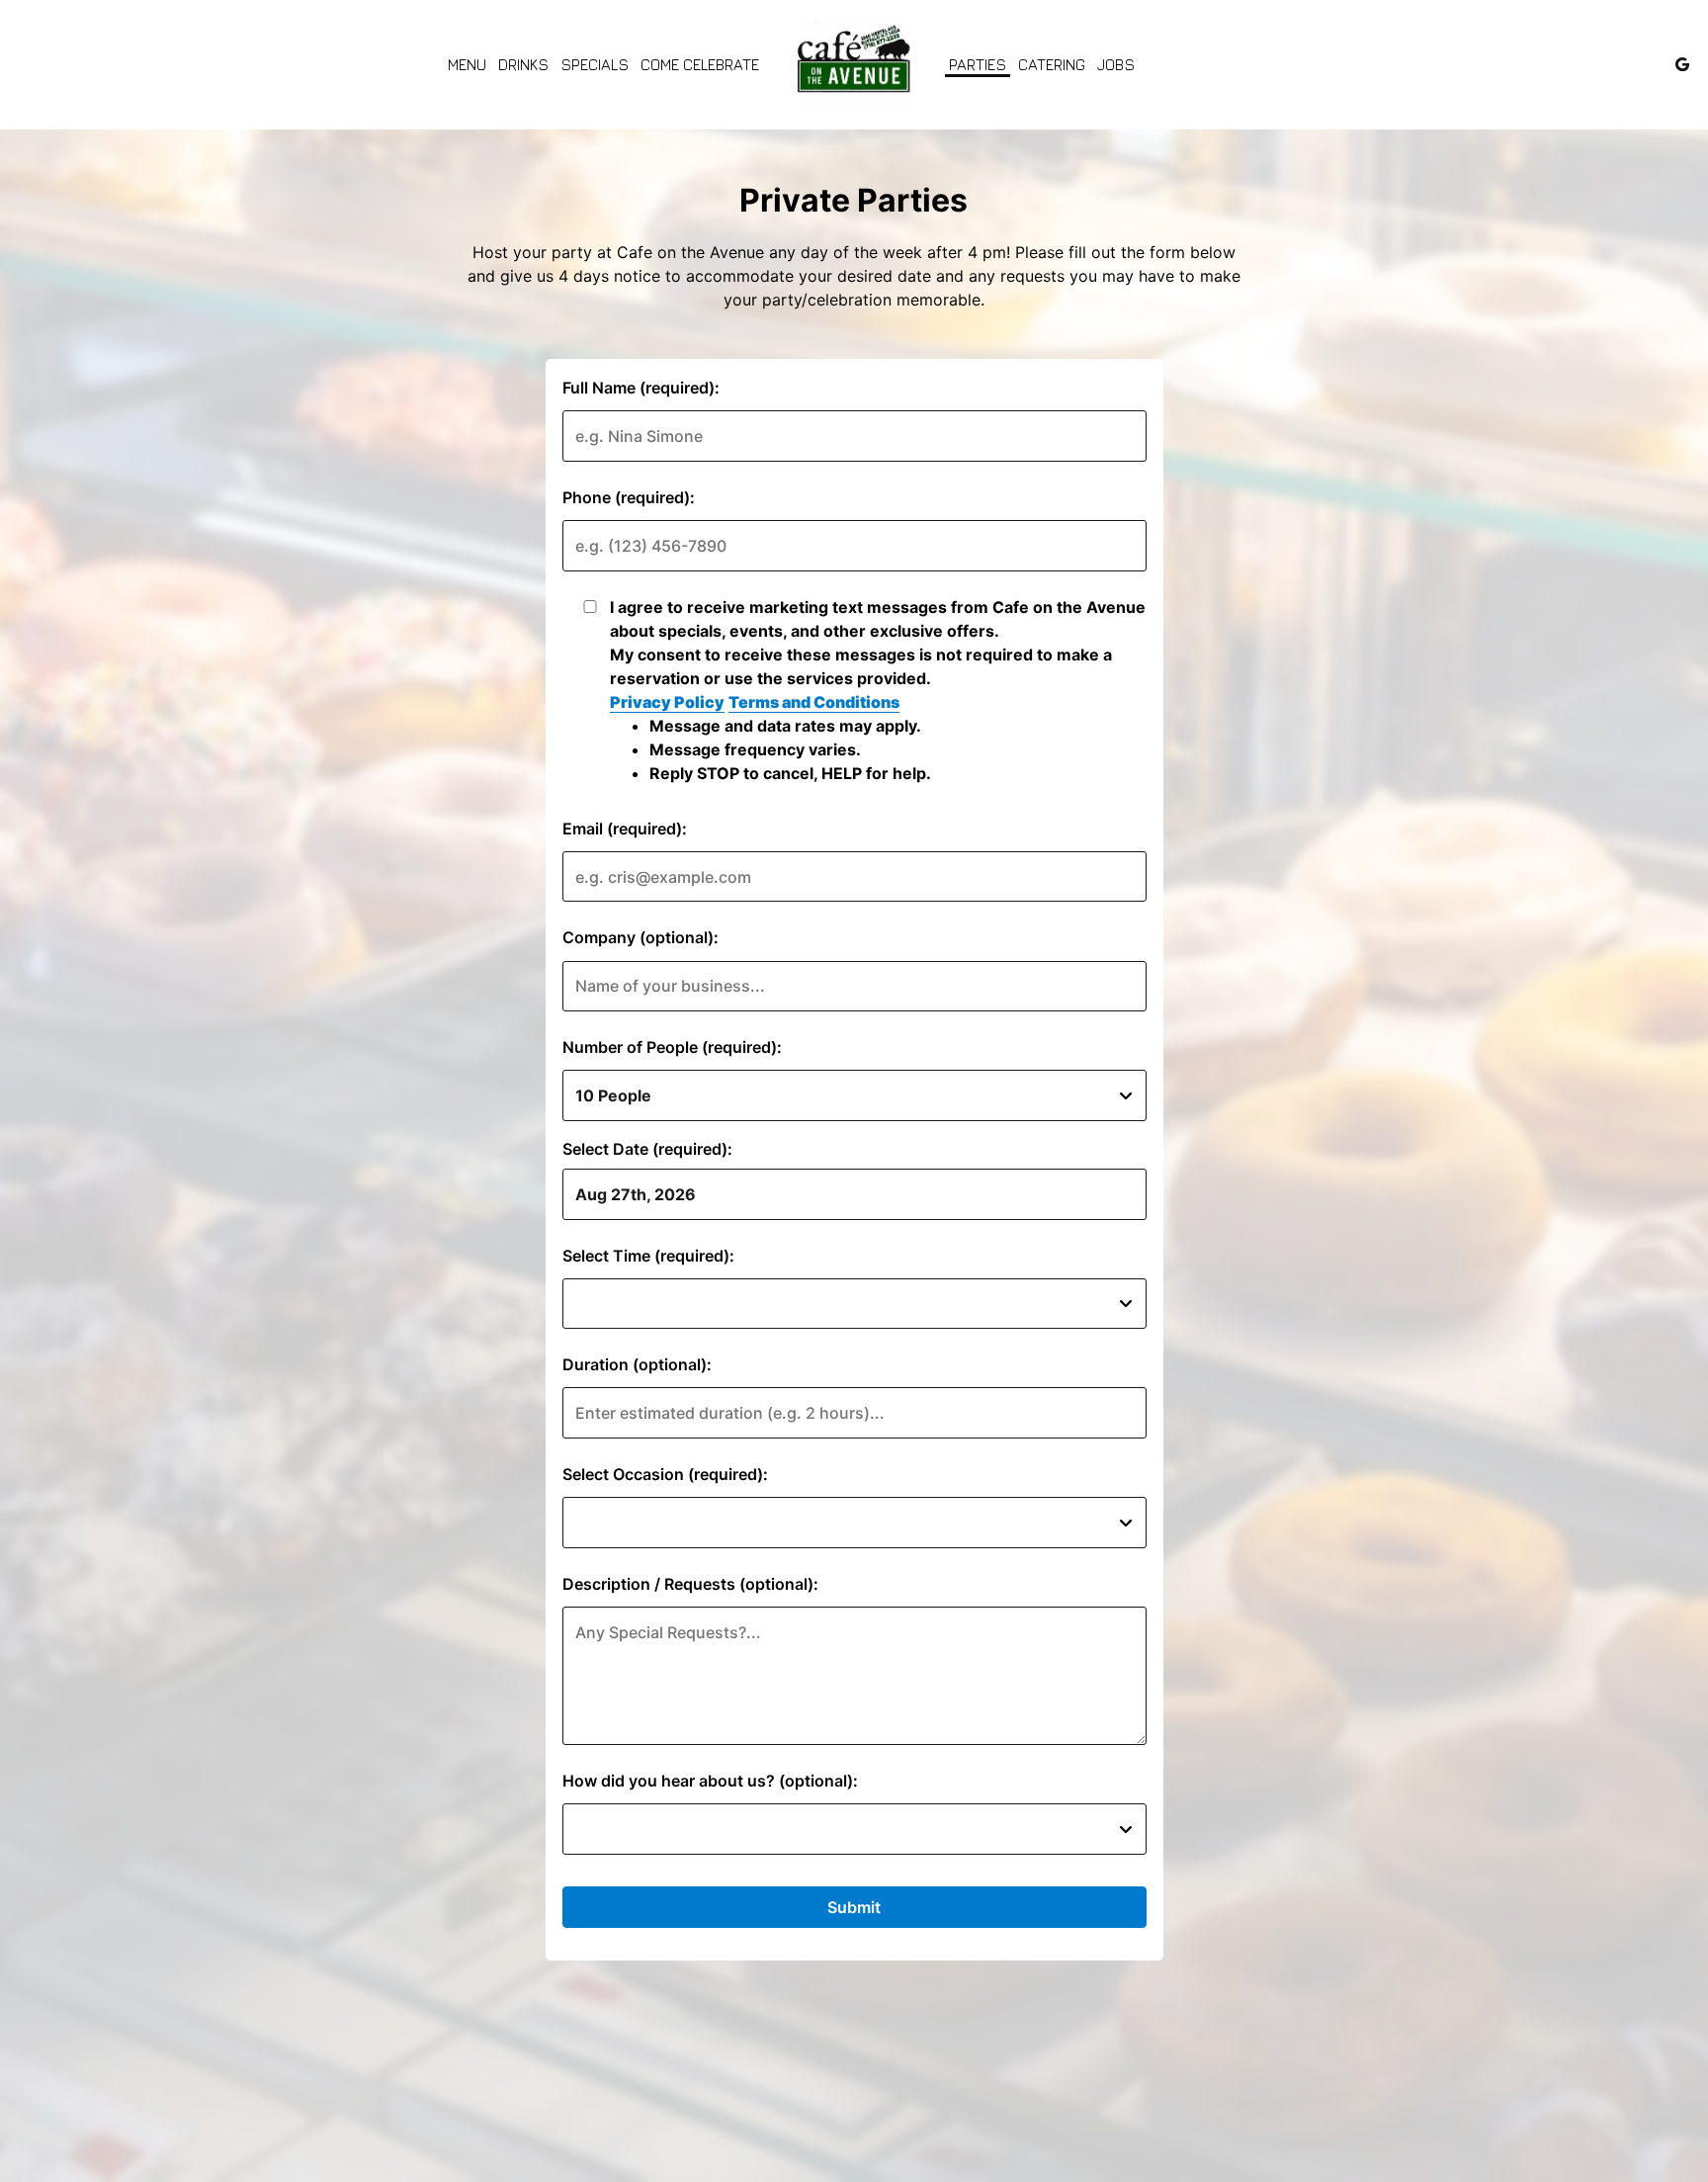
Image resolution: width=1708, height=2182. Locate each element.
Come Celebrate (700, 64)
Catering (1052, 64)
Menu (467, 64)
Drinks (523, 64)
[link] (854, 64)
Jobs (1116, 64)
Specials (595, 64)
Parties (978, 64)
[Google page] (1682, 64)
